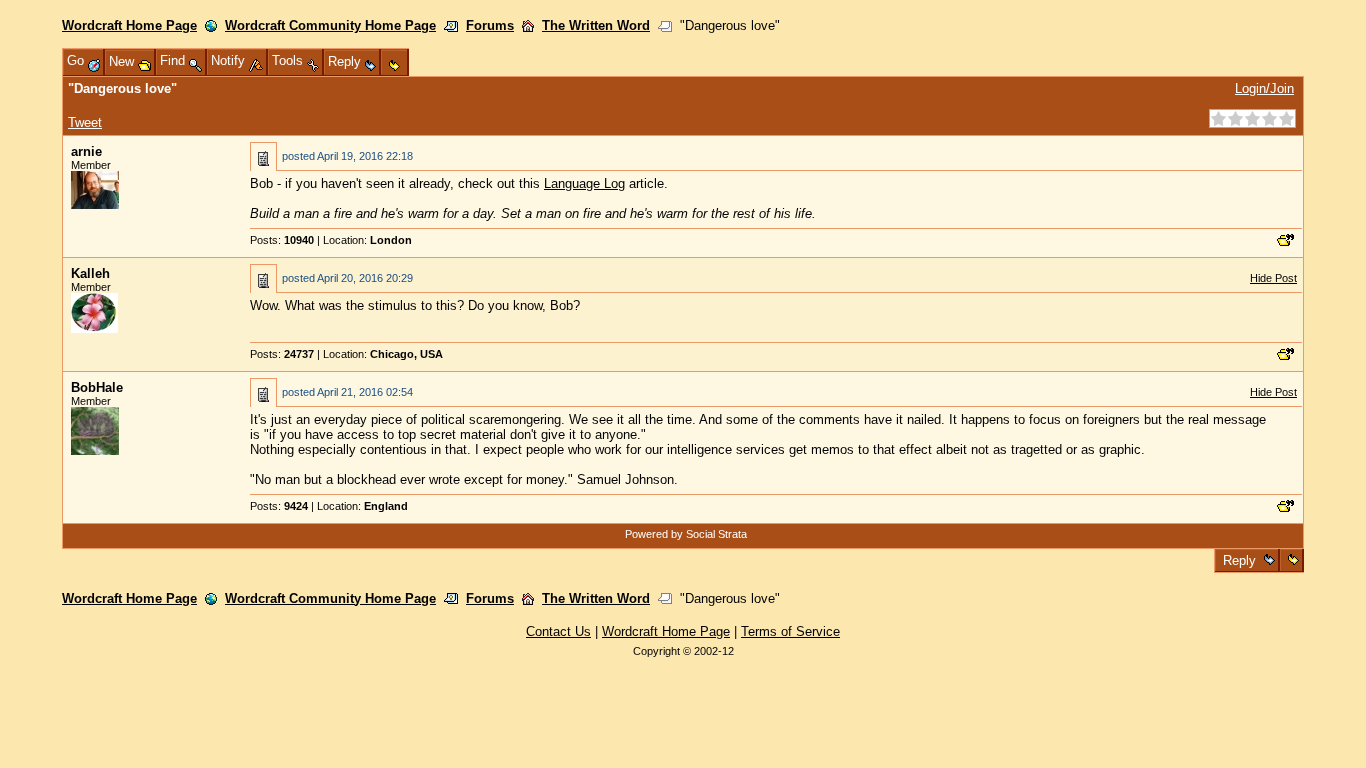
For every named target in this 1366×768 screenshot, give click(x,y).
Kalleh (90, 273)
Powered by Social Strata (686, 534)
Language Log (584, 183)
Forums (490, 25)
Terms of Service (790, 631)
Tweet (85, 122)
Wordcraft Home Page (129, 25)
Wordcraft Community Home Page (330, 25)
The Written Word (596, 25)
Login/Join (1264, 88)
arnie (86, 151)
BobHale (97, 387)
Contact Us (558, 631)
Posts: (282, 240)
